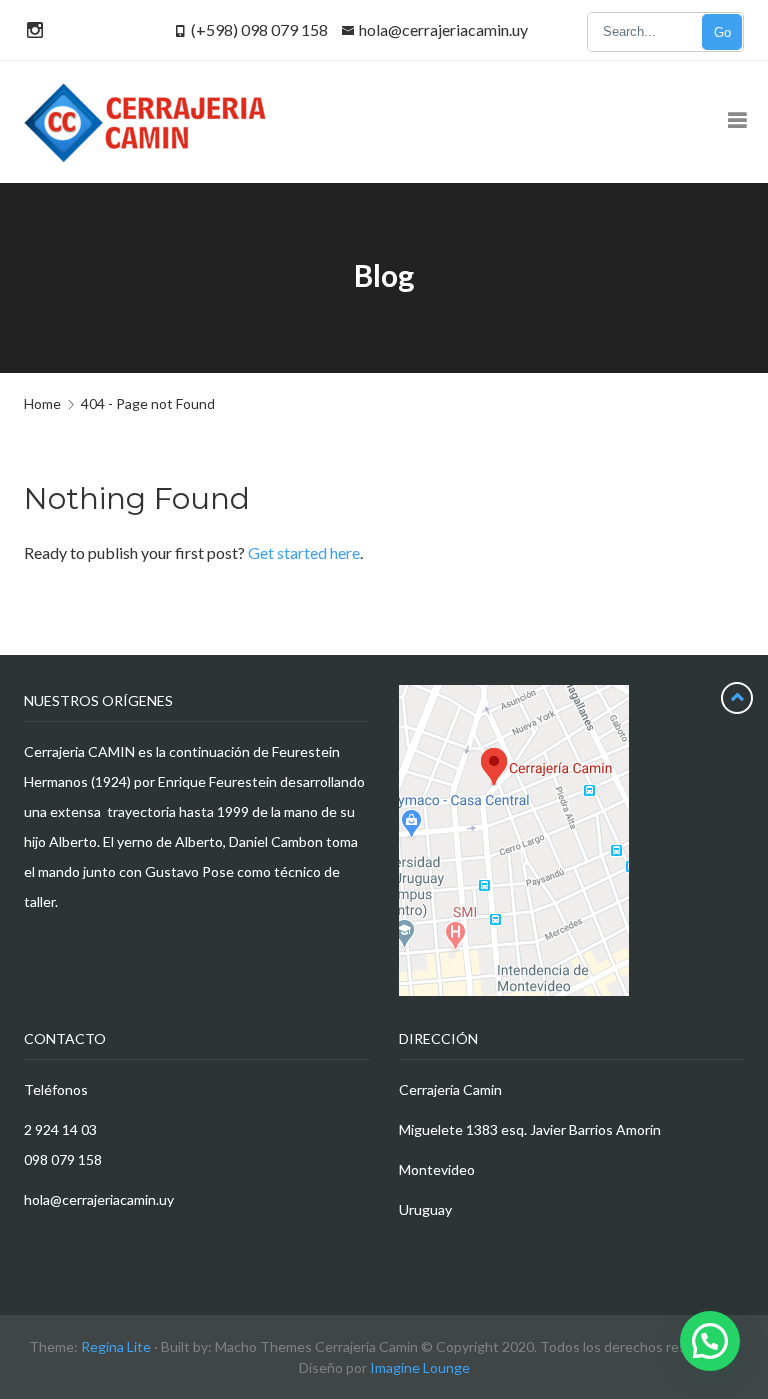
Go (722, 32)
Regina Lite (116, 1346)
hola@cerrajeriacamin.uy (443, 29)
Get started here (304, 552)
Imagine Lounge (420, 1367)
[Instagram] (32, 29)
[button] (710, 1341)
